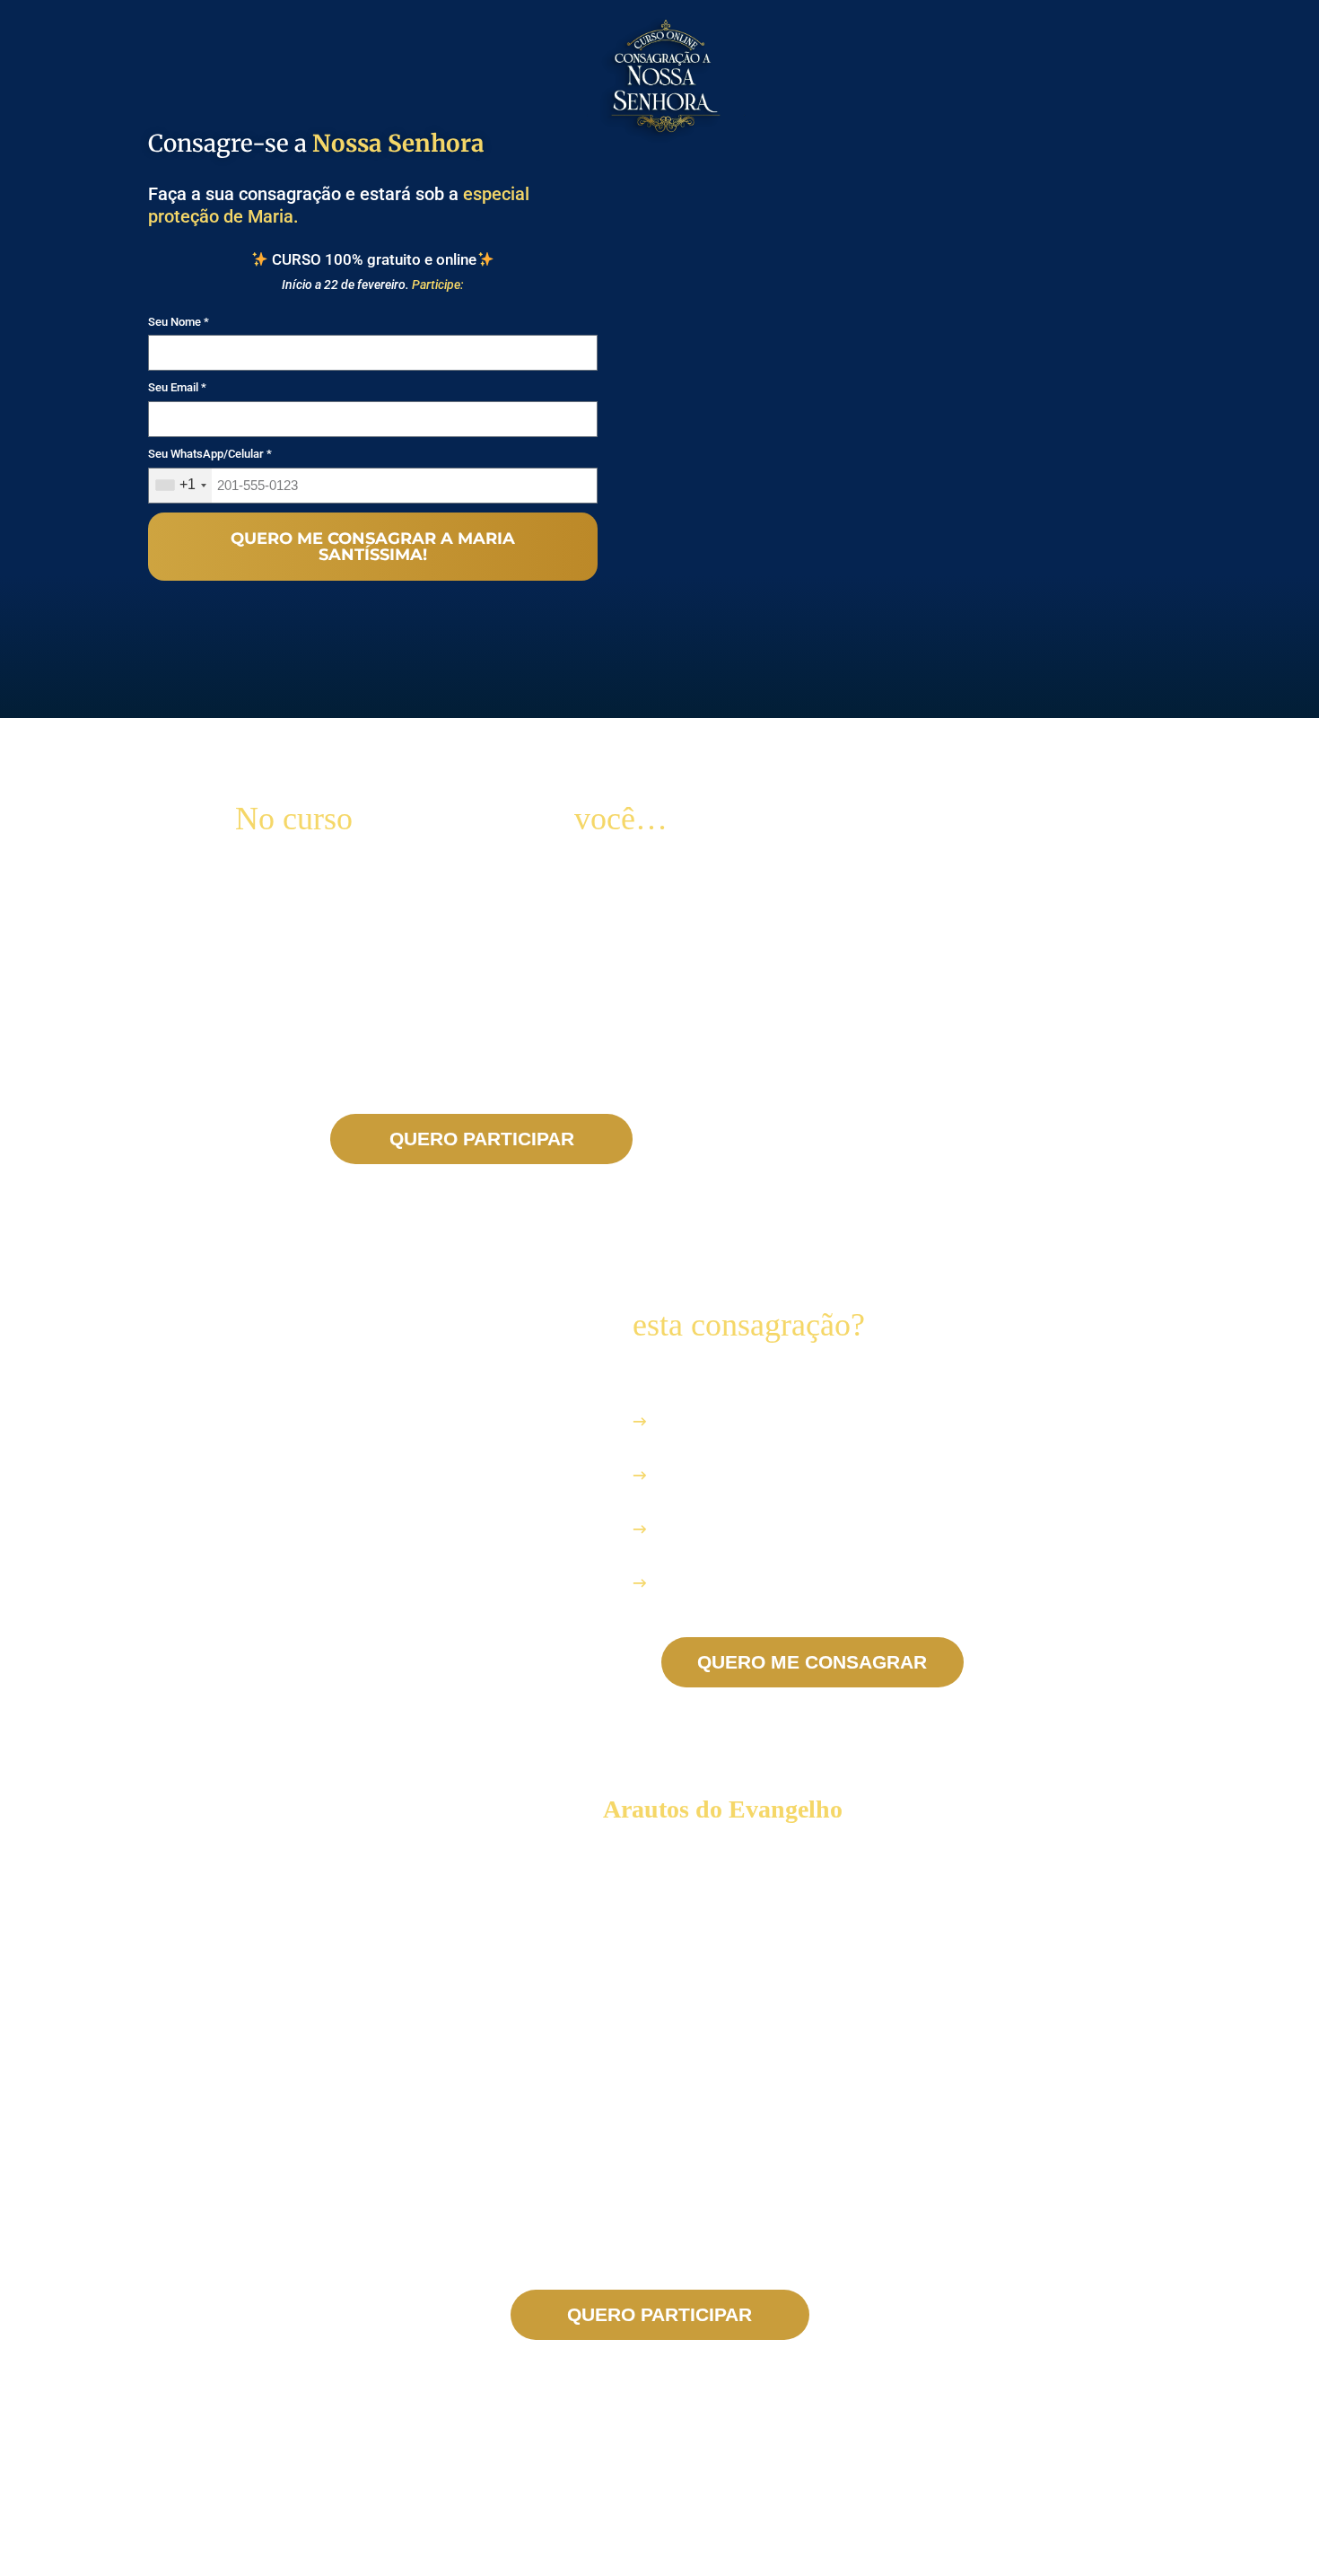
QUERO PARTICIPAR (482, 1139)
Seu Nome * (179, 322)
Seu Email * (177, 387)
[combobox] (180, 486)
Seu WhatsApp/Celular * (210, 454)
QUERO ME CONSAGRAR (812, 1662)
